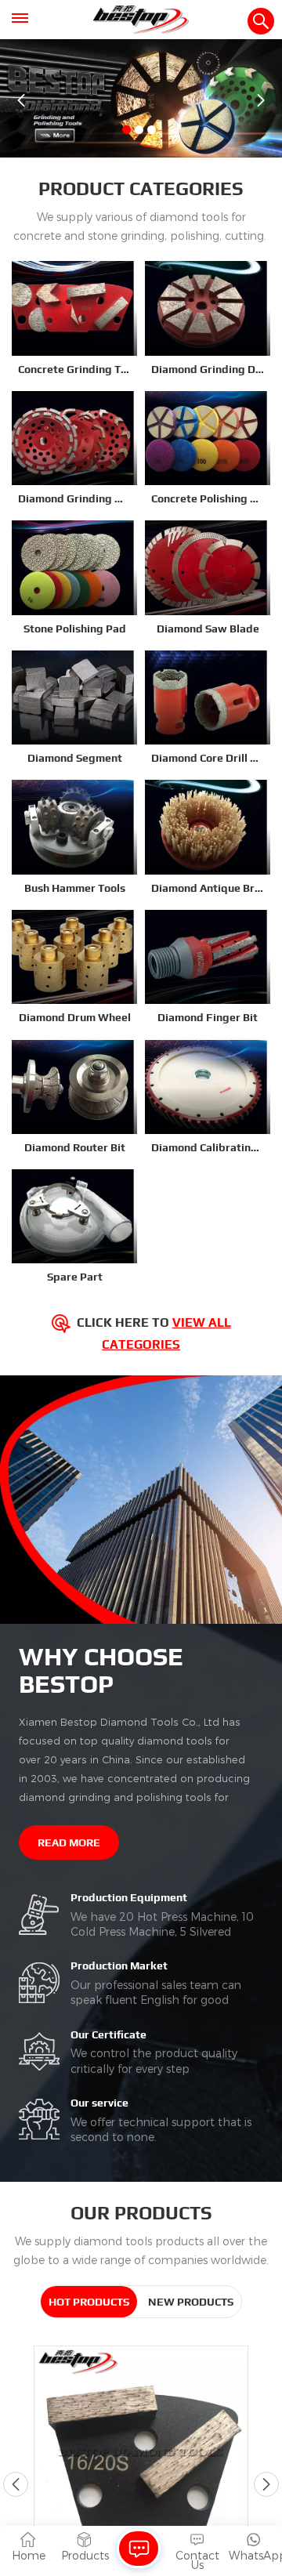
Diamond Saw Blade (208, 629)
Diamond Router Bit (75, 1147)
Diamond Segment (75, 758)
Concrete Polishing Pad (208, 498)
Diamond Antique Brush (208, 888)
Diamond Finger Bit (208, 1017)
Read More (69, 1842)
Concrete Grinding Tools (74, 369)
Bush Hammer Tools (75, 888)
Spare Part (75, 1277)
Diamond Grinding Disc (208, 369)
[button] (127, 130)
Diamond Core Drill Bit (208, 758)
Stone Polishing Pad (75, 629)
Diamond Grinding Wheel (74, 498)
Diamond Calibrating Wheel (208, 1147)
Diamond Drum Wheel (75, 1017)
